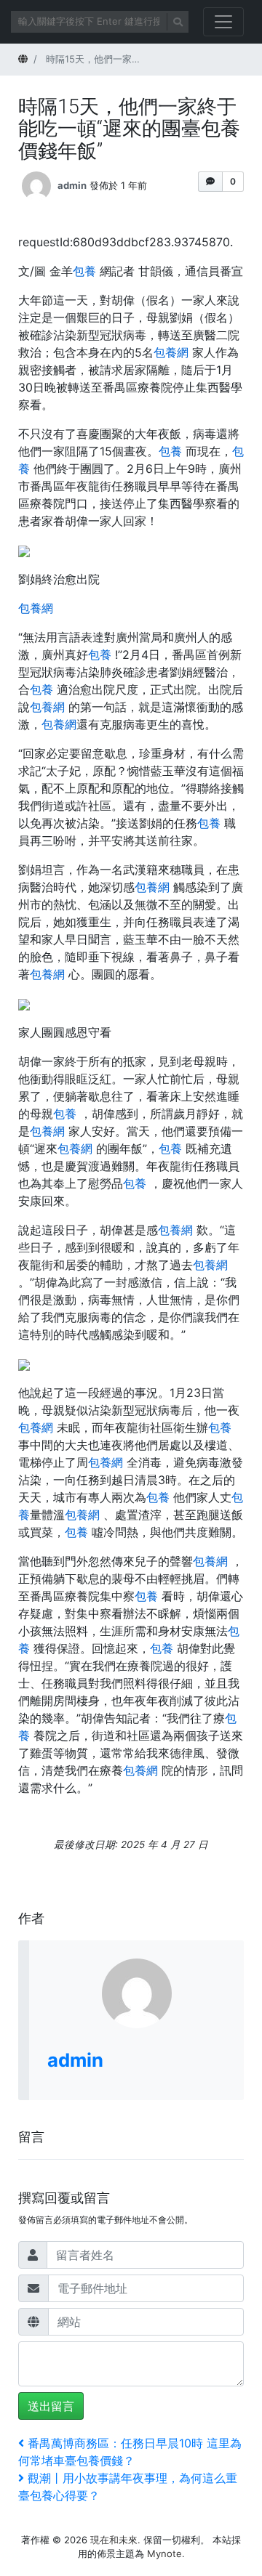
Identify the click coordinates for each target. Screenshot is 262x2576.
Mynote (164, 2553)
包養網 (171, 352)
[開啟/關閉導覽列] (223, 22)
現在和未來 (114, 2540)
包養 (84, 271)
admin (72, 185)
